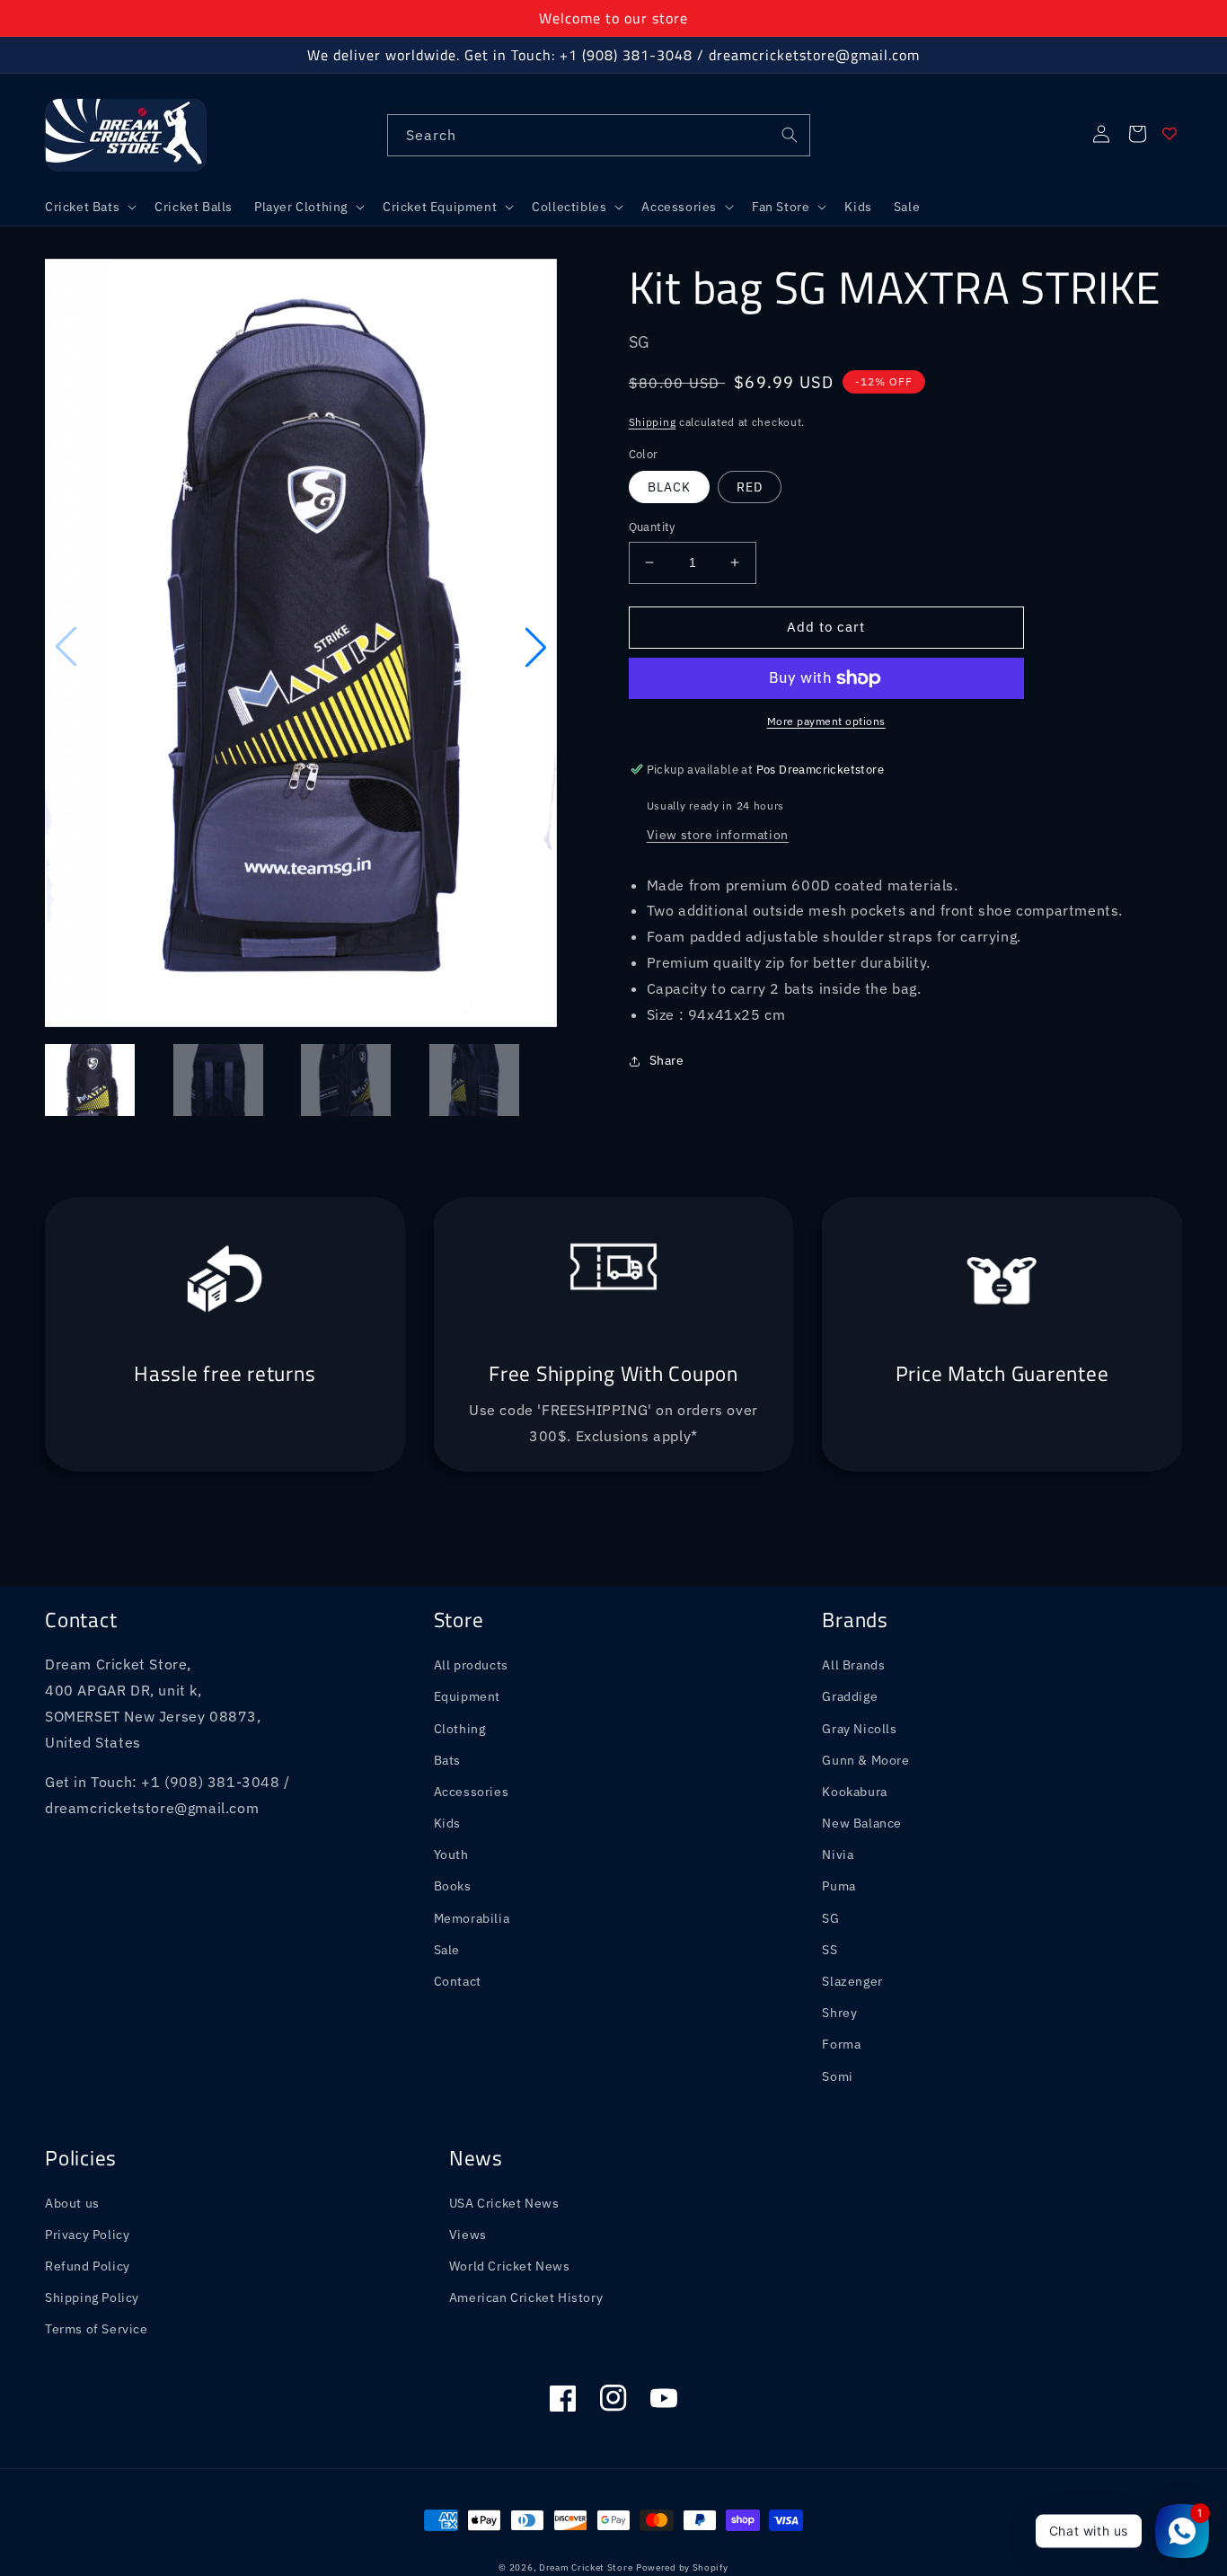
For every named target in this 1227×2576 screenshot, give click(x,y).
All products (471, 1665)
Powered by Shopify (682, 2567)
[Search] (790, 135)
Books (453, 1886)
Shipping (653, 422)
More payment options (826, 721)
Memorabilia (472, 1918)
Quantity (652, 527)
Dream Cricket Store (586, 2567)
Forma (841, 2044)
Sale (447, 1950)
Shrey (839, 2013)
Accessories (472, 1792)
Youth (451, 1855)
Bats (447, 1760)
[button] (89, 207)
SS (830, 1950)
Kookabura (854, 1792)
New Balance (862, 1823)
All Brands (853, 1665)
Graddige (850, 1696)
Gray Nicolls (859, 1729)
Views (468, 2235)
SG (830, 1918)
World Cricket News (510, 2266)
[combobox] (599, 135)
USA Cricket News (504, 2203)
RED (750, 487)
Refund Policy (88, 2266)
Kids (447, 1823)
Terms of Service (97, 2329)
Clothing (460, 1729)
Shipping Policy (92, 2297)
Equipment (467, 1696)
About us (72, 2203)
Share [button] (667, 1060)
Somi (837, 2076)
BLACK (669, 487)
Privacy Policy (87, 2235)
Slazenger (852, 1981)
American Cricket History (526, 2297)
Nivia (838, 1855)
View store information (718, 835)
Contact (458, 1981)
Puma (839, 1886)
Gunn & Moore (865, 1760)
